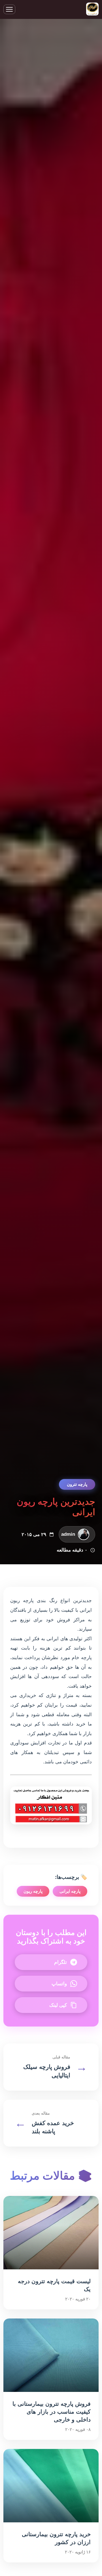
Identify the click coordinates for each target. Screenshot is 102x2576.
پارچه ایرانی (70, 1891)
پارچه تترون (77, 1484)
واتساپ (59, 1984)
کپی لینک (58, 2005)
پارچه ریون (33, 1891)
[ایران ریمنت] (92, 9)
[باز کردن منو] (9, 9)
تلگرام (60, 1962)
